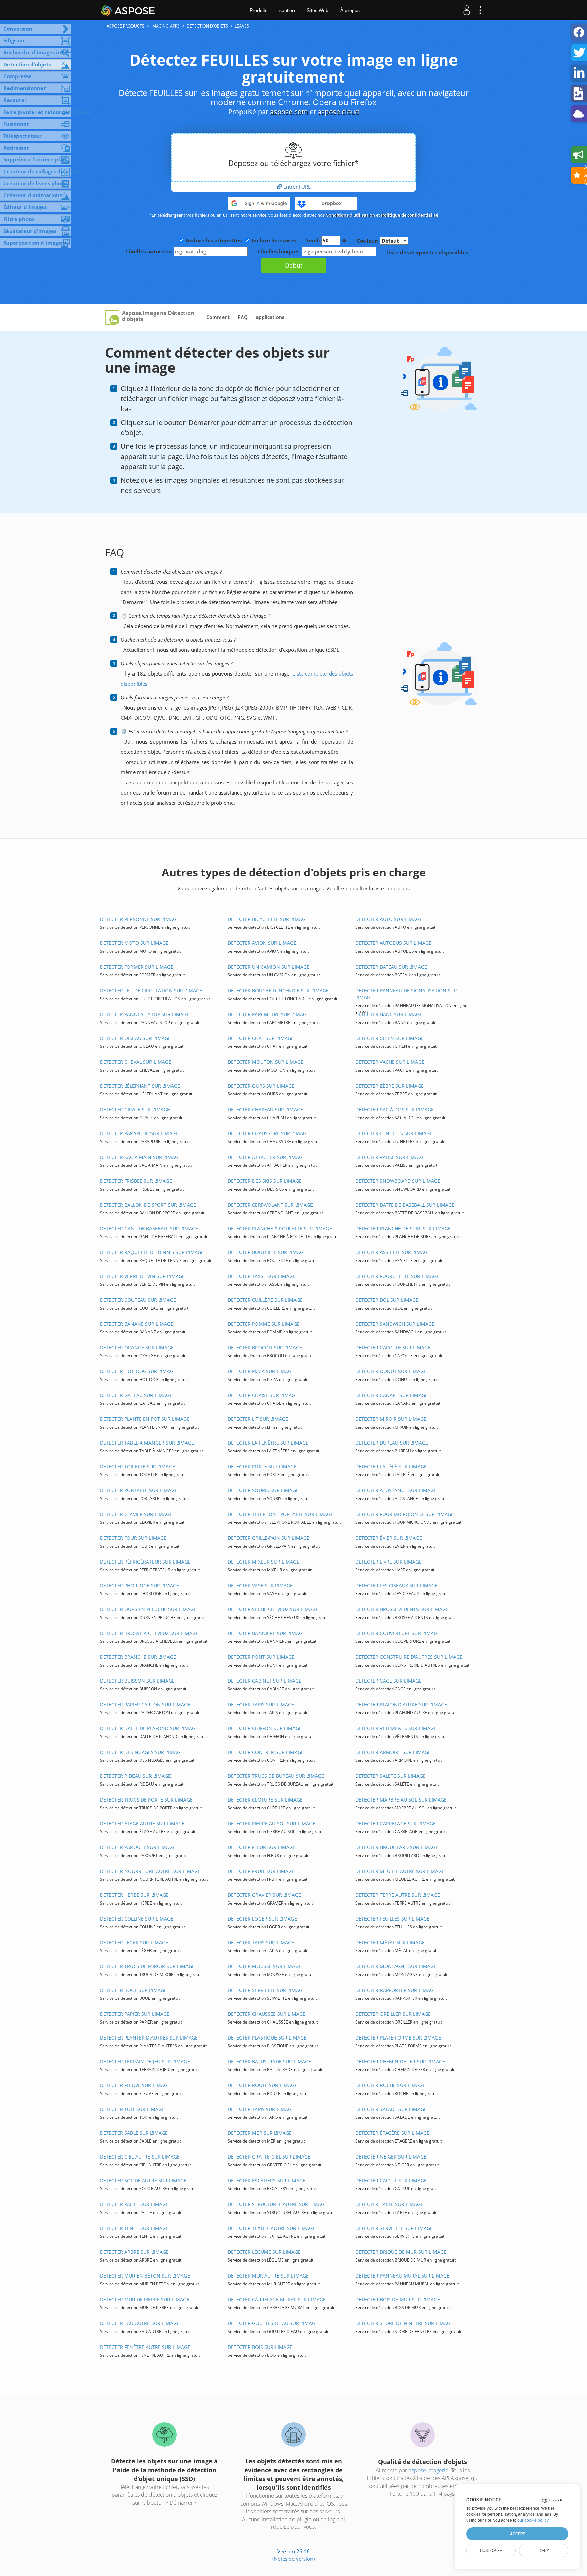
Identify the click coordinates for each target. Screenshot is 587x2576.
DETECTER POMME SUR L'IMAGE (264, 1324)
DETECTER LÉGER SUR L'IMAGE (134, 1942)
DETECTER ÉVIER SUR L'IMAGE (389, 1538)
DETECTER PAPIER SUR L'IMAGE (135, 2014)
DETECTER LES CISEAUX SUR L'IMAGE (396, 1585)
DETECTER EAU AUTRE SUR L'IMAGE (140, 2323)
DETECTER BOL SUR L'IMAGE (387, 1300)
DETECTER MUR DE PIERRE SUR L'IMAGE (145, 2299)
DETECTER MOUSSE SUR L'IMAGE (264, 1966)
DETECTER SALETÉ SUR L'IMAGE (390, 1776)
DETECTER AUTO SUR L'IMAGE (389, 919)
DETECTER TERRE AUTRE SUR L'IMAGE (398, 1895)
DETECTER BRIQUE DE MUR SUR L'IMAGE (401, 2252)
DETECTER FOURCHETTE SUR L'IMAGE (397, 1276)
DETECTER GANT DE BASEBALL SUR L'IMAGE (149, 1229)
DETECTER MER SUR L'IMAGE (260, 2133)
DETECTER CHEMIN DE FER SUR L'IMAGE (400, 2061)
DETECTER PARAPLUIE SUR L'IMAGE (139, 1133)
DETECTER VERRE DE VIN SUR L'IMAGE (142, 1276)
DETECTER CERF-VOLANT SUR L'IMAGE (270, 1205)
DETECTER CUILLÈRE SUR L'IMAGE (265, 1300)
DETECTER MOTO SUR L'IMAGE (134, 943)
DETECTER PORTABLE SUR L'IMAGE (139, 1490)
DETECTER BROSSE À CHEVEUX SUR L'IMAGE (149, 1633)
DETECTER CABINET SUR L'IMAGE (264, 1681)
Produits (259, 10)
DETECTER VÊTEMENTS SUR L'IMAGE (396, 1728)
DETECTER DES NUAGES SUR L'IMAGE (141, 1752)
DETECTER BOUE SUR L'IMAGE (133, 1990)
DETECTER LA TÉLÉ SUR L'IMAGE (391, 1466)
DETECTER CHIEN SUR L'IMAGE (389, 1038)
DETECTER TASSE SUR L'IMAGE (262, 1276)
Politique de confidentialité (410, 215)
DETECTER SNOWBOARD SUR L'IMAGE (398, 1181)
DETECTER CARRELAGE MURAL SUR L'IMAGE (277, 2299)
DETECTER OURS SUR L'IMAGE (261, 1086)
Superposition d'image (32, 243)
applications (270, 317)
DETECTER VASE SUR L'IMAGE (260, 1585)
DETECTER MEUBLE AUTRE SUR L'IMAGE (400, 1871)
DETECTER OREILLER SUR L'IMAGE (393, 2014)
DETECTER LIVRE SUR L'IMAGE (388, 1562)
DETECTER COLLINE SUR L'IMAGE (137, 1919)
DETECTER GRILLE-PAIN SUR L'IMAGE (269, 1538)
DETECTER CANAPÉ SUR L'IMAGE (392, 1395)
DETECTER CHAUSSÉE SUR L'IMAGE (266, 2014)
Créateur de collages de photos (37, 171)
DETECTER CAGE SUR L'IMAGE (388, 1681)
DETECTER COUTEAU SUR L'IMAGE (138, 1300)
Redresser (16, 148)
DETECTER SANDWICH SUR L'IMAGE (395, 1324)
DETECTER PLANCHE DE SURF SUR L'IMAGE (403, 1229)
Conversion (18, 29)
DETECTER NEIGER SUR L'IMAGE (391, 2157)
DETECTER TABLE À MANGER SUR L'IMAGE (147, 1443)
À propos (350, 10)
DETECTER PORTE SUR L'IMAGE (262, 1466)
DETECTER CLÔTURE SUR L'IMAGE (265, 1800)
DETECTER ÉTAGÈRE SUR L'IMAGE (392, 2133)
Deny (544, 2551)
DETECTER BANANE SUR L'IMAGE (137, 1324)
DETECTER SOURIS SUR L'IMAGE (263, 1490)
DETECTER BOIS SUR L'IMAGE (260, 2347)
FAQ (243, 317)
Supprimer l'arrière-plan (35, 159)
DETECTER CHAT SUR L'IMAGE (261, 1038)
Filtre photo (19, 219)
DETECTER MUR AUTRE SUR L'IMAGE (268, 2276)
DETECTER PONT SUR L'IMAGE (261, 1657)
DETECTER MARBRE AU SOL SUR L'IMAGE (401, 1800)
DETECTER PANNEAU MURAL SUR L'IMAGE (402, 2276)
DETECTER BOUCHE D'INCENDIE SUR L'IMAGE (278, 991)
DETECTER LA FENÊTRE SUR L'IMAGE (268, 1443)
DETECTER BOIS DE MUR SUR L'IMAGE (398, 2299)
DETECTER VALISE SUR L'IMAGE (390, 1157)
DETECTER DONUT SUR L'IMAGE (391, 1371)
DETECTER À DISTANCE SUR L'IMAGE (396, 1490)
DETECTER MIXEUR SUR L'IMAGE (263, 1562)
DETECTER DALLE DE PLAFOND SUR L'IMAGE (149, 1728)
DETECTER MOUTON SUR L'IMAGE (265, 1062)
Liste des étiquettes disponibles (427, 252)
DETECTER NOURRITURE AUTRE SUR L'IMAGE (150, 1871)
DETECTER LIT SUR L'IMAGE (258, 1419)
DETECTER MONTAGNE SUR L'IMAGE (396, 1966)
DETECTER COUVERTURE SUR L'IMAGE (398, 1633)
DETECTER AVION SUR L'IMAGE (262, 943)
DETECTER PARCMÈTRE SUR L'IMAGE (268, 1014)
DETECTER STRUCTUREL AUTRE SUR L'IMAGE (277, 2204)
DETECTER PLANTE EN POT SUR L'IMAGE (145, 1419)
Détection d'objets (27, 64)
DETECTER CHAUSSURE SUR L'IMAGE (268, 1133)
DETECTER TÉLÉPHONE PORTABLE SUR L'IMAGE (280, 1514)
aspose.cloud (338, 112)
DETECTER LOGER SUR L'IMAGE (262, 1919)
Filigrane (15, 40)
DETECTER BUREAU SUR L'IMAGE (392, 1443)
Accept (518, 2534)
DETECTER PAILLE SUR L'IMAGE (134, 2204)
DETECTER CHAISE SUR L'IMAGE (263, 1395)
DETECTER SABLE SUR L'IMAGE (134, 2133)
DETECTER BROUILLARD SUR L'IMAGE (397, 1847)
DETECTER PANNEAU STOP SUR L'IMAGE (145, 1014)
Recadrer (15, 100)
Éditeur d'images (25, 207)
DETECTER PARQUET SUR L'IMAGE (138, 1847)
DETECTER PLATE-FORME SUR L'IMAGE (398, 2038)
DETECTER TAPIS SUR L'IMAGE (261, 1704)
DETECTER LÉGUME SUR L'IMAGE (264, 2252)
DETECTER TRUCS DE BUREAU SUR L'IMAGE (276, 1776)
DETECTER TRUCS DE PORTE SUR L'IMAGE (146, 1800)
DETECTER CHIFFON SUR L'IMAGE (265, 1728)
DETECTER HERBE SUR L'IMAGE (134, 1895)
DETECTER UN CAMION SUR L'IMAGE (269, 967)
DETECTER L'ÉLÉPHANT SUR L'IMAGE (140, 1086)
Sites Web (318, 10)
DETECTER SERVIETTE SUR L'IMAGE (266, 1990)
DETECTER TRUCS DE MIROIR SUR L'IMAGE (147, 1966)
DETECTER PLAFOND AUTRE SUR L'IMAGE (401, 1704)
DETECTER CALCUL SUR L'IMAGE (391, 2180)
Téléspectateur (23, 136)
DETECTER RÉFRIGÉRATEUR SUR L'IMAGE (145, 1562)
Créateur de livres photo (35, 183)
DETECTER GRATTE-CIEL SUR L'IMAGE (269, 2157)
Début (294, 265)
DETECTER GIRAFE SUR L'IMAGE (135, 1110)
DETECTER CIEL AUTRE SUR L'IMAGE (140, 2157)
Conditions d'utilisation (350, 215)
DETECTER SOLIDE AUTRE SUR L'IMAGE (143, 2180)
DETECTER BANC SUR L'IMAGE (389, 1014)
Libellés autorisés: (150, 251)
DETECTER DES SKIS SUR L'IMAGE (265, 1181)
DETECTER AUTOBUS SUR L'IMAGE (393, 943)
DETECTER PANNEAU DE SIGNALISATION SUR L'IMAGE (406, 994)
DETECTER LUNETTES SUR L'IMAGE (394, 1133)
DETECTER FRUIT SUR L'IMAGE (261, 1871)
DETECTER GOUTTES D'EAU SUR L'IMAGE (273, 2323)
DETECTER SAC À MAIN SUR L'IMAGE (140, 1157)
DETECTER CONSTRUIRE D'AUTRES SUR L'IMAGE (409, 1657)
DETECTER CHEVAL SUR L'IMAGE (136, 1062)
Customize (491, 2551)
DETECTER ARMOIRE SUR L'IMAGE (393, 1752)
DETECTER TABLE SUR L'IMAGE (389, 2204)
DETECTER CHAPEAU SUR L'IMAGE (265, 1110)
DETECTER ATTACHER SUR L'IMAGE (266, 1157)
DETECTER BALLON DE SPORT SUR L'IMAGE (148, 1205)
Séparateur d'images (30, 231)
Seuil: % (326, 240)
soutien (287, 10)
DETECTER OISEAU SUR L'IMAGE (135, 1038)
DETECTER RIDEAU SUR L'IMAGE (135, 1776)
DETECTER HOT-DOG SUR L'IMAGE (138, 1371)
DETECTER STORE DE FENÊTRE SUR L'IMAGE (404, 2323)
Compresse (17, 76)
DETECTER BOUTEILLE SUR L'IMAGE (267, 1252)
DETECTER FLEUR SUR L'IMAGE (262, 1847)
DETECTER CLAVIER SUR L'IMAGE (136, 1514)
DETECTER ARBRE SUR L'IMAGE (134, 2252)
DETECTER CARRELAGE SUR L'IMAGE (396, 1823)
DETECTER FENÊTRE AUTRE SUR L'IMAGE (145, 2347)
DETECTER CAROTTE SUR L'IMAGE (393, 1347)
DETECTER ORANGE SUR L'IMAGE (137, 1347)
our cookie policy (533, 2520)
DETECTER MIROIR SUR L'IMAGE (391, 1419)
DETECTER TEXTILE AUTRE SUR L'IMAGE (271, 2228)
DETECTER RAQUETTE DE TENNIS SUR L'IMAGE (152, 1252)
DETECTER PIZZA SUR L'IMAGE (261, 1371)
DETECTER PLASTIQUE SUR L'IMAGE (267, 2038)
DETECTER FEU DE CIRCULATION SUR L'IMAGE (151, 991)
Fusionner (16, 124)
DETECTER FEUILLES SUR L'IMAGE (392, 1919)
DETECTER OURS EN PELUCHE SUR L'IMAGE (148, 1609)
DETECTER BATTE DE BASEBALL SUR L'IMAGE (405, 1205)
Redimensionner (25, 88)
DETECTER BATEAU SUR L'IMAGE (391, 967)
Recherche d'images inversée (37, 52)
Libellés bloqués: (280, 251)
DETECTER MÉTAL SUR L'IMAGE (390, 1942)
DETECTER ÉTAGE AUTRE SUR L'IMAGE (142, 1823)
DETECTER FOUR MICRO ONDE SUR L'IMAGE (405, 1514)
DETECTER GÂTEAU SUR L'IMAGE (136, 1395)
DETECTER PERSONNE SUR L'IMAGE (139, 919)
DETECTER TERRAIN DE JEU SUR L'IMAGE (145, 2061)
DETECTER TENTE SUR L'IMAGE (134, 2228)
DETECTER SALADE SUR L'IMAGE (391, 2109)
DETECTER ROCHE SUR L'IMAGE (390, 2085)
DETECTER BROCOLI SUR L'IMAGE (265, 1347)
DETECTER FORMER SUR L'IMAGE (137, 967)
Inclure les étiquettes (214, 240)
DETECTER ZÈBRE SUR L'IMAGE (389, 1086)
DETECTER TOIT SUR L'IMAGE (132, 2109)
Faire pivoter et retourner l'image (37, 112)
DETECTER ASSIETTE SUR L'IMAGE (393, 1252)
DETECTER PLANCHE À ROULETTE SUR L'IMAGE (280, 1229)
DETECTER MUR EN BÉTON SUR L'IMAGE (145, 2276)
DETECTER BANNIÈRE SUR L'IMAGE (266, 1633)
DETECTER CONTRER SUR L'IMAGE (266, 1752)
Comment (218, 317)
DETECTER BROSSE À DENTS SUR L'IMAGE (402, 1609)
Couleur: (368, 241)
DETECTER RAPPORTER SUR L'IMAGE (396, 1990)
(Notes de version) (293, 2559)
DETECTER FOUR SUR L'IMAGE (133, 1538)
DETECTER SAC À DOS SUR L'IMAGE (395, 1110)
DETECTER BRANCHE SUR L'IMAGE (138, 1657)
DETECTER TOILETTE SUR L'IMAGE (137, 1466)
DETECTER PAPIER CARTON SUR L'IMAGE (145, 1704)
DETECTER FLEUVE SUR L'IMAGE (135, 2085)
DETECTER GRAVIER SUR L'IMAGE (264, 1895)
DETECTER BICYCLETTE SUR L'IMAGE (268, 919)
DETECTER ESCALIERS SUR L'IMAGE (266, 2180)
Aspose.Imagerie (428, 2470)
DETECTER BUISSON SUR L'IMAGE (137, 1681)
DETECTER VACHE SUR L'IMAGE (390, 1062)
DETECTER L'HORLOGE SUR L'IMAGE (139, 1585)
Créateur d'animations (33, 195)
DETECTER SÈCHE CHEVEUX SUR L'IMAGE (273, 1609)
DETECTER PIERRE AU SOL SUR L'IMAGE (271, 1823)
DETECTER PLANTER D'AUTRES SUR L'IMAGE (149, 2038)
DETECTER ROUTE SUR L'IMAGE (262, 2085)
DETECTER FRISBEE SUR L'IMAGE (136, 1181)
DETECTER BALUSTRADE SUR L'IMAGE (269, 2061)
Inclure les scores (274, 240)
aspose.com (289, 112)
